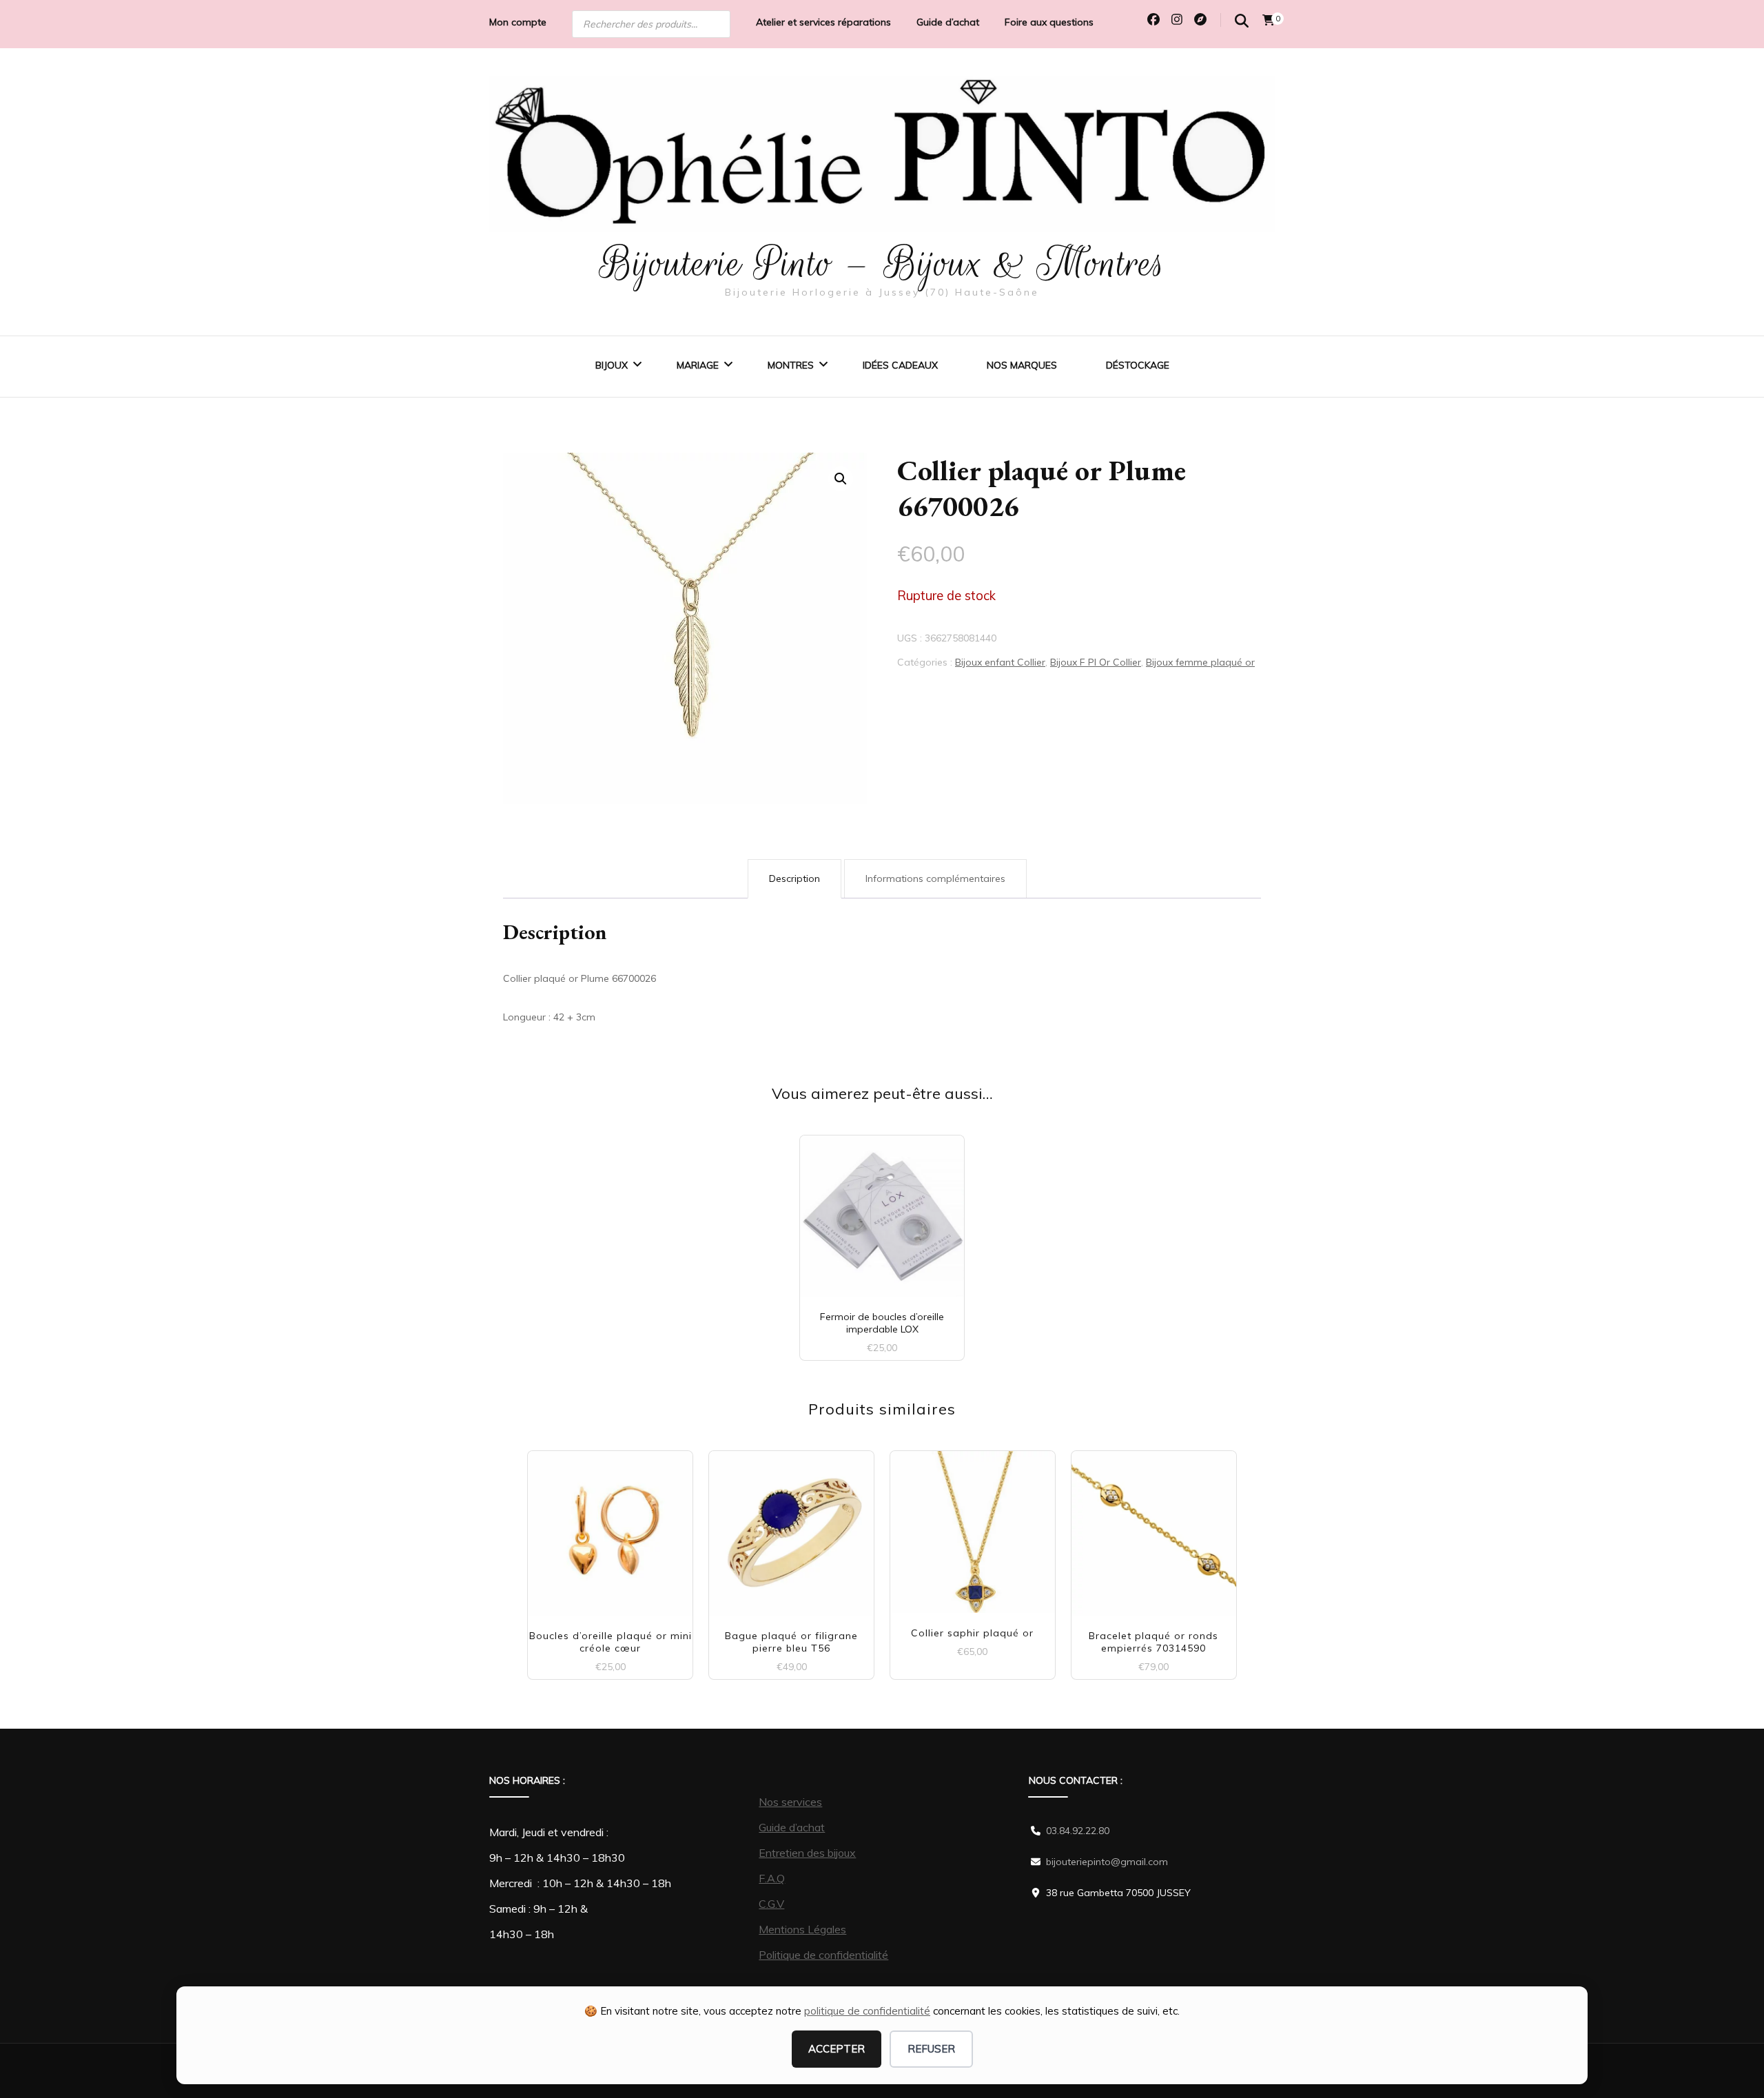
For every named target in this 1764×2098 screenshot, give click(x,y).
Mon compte (518, 22)
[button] (841, 479)
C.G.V (771, 1904)
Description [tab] (794, 878)
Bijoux (612, 365)
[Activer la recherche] (1242, 21)
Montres (791, 365)
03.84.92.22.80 (1078, 1831)
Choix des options (882, 1210)
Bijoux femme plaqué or (1200, 662)
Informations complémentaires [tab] (935, 878)
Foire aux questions (1049, 22)
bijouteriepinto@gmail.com (1107, 1862)
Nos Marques (1022, 365)
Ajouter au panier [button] (610, 1528)
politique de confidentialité (867, 2011)
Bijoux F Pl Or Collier (1096, 662)
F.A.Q (772, 1878)
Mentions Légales (802, 1929)
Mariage (698, 365)
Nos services (790, 1802)
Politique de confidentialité (823, 1955)
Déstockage (1138, 365)
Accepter (837, 2049)
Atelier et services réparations (823, 22)
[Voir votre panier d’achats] (1269, 20)
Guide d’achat (948, 22)
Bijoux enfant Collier (1000, 662)
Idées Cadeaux (900, 365)
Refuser (931, 2049)
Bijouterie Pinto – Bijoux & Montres (882, 263)
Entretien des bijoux (807, 1853)
